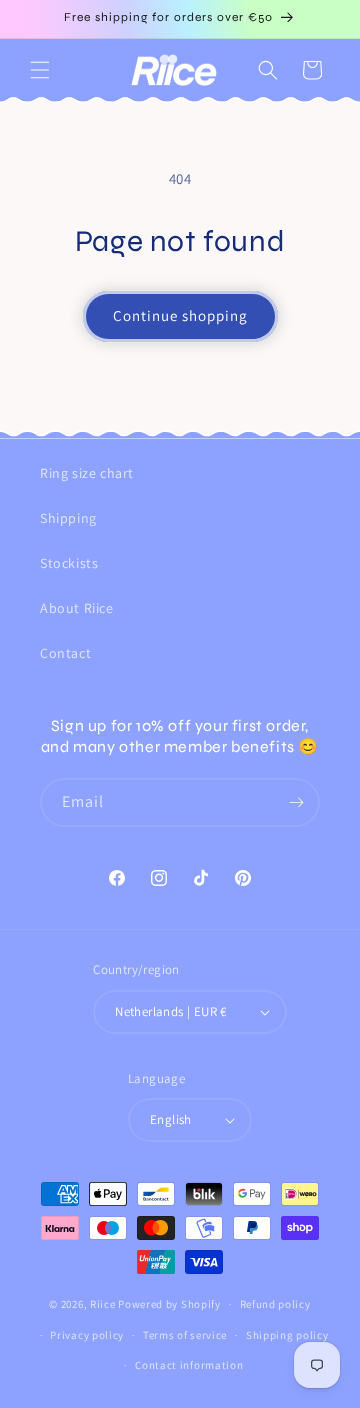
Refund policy (275, 1304)
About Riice (77, 608)
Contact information (189, 1365)
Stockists (69, 563)
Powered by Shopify (169, 1304)
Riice (103, 1304)
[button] (40, 70)
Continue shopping (180, 315)
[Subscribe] (296, 802)
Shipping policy (287, 1335)
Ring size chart (87, 473)
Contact (65, 653)
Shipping (68, 518)
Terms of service (185, 1335)
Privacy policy (87, 1335)
